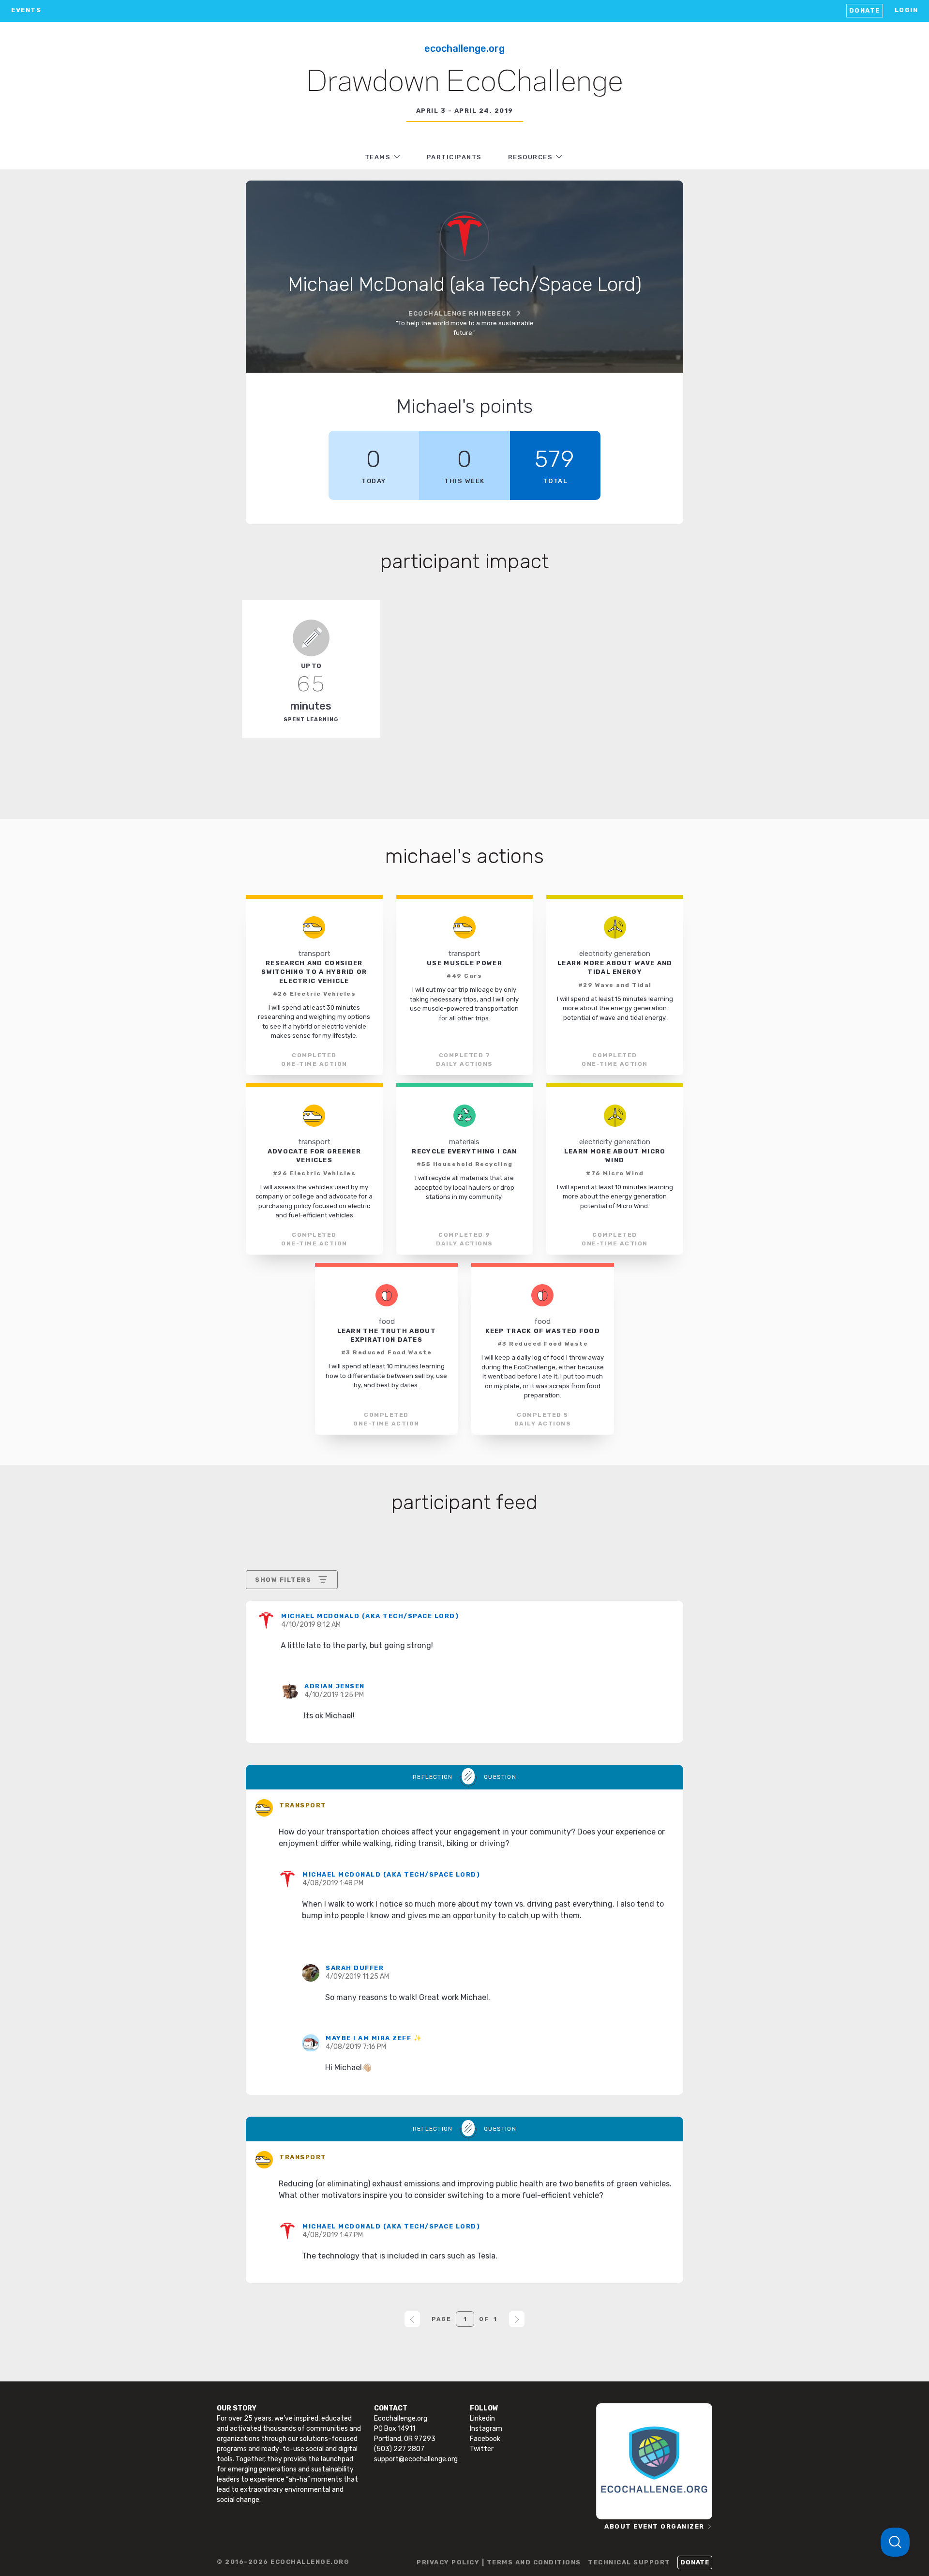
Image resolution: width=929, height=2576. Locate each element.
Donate (865, 10)
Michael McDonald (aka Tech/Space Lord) (370, 1616)
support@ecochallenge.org (416, 2459)
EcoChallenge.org (464, 48)
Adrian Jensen (335, 1686)
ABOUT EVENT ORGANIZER (654, 2526)
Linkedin (482, 2418)
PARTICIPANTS (454, 157)
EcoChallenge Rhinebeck (460, 313)
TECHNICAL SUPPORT (629, 2562)
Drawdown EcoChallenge (465, 83)
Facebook (485, 2439)
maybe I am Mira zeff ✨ (374, 2038)
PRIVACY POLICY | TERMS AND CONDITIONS (499, 2562)
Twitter (482, 2449)
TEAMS (378, 157)
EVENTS (26, 10)
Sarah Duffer (355, 1968)
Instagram (486, 2429)
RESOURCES (531, 157)
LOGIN (907, 10)
